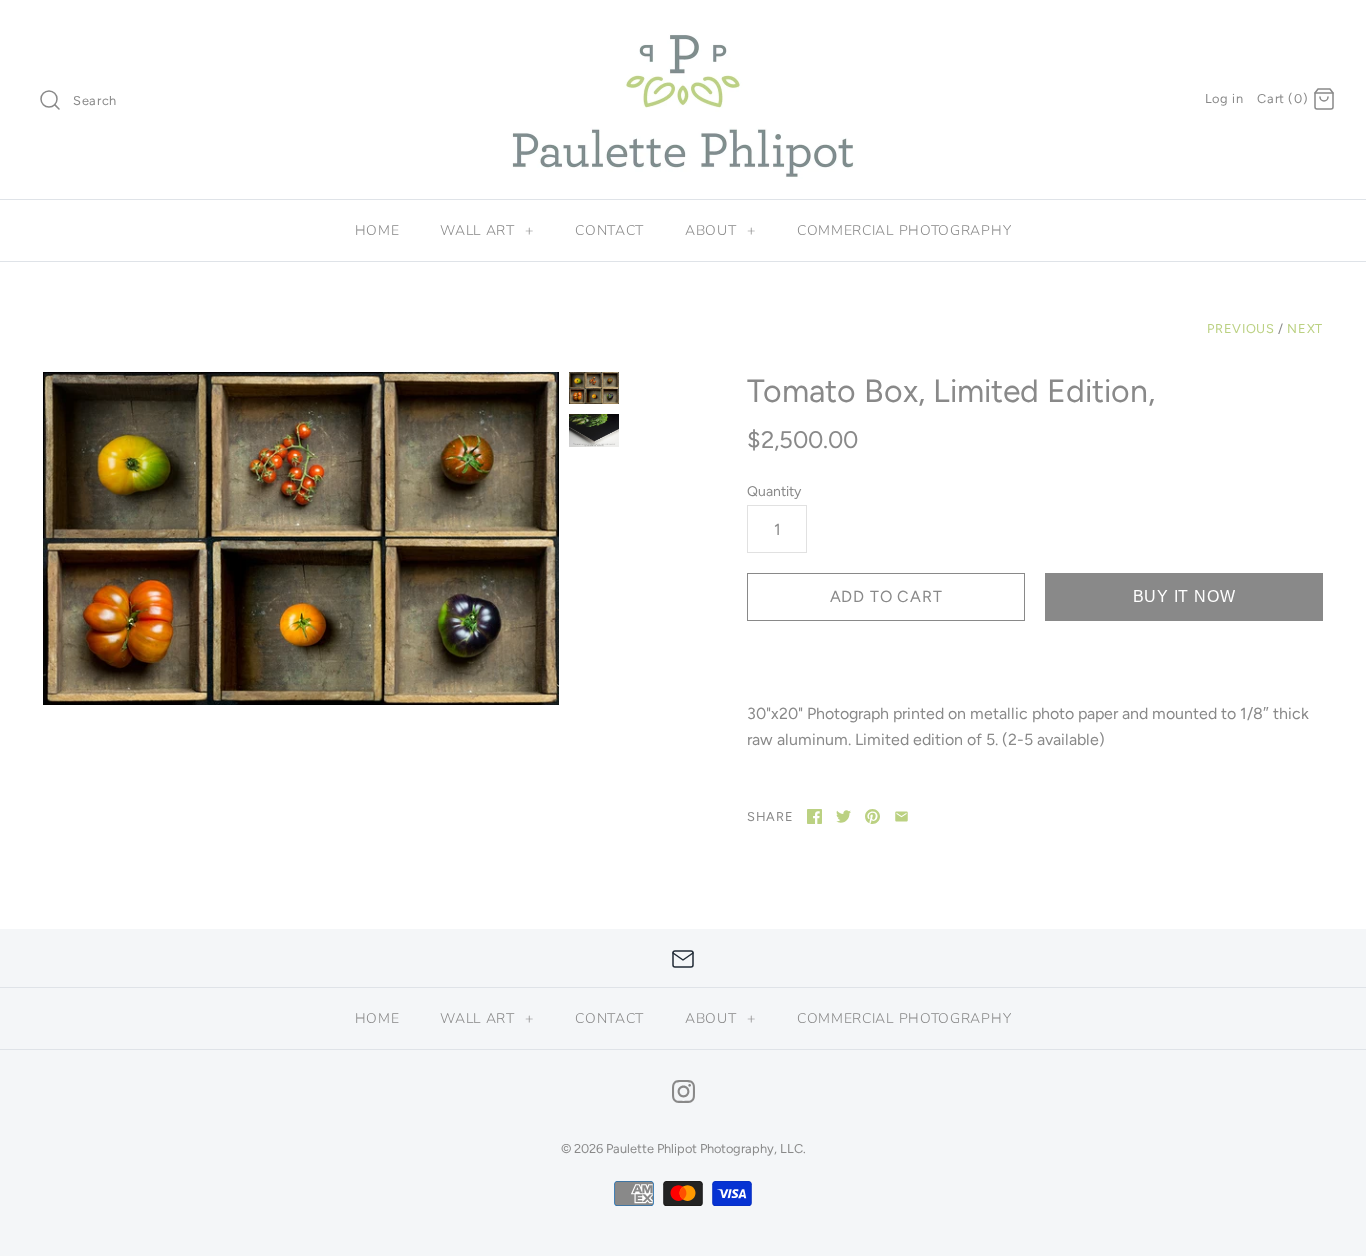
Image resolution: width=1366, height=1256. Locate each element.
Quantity (774, 491)
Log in (1224, 98)
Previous (1240, 328)
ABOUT (720, 230)
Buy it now (1184, 596)
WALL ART (487, 230)
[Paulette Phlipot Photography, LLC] (683, 32)
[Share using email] (901, 816)
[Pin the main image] (872, 816)
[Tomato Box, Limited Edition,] (301, 539)
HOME (377, 230)
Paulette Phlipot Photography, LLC (704, 1148)
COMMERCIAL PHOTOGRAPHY (904, 230)
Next (1305, 328)
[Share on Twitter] (843, 816)
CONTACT (609, 230)
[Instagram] (683, 1091)
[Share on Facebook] (814, 816)
